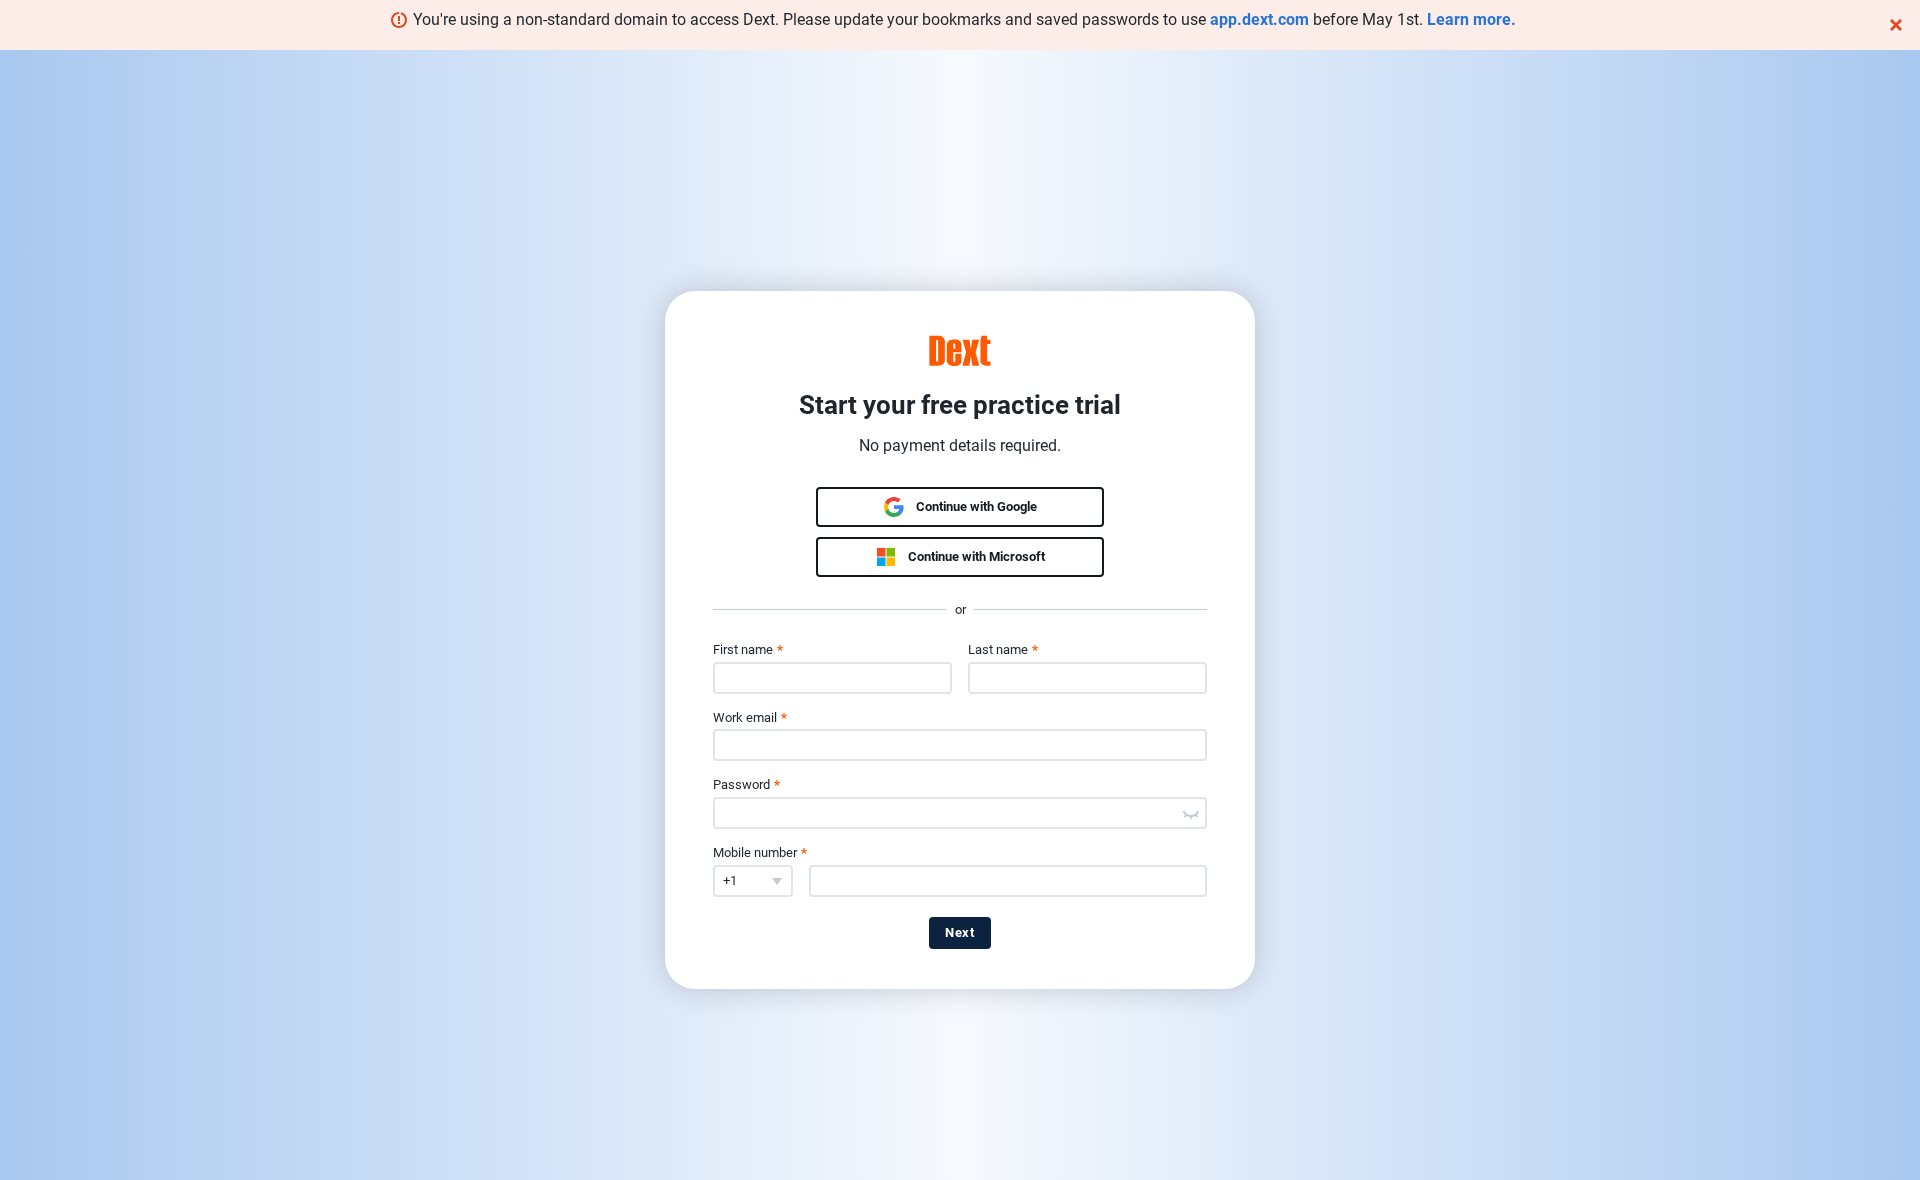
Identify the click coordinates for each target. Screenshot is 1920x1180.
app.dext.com (1259, 19)
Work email (750, 717)
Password (746, 784)
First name (748, 649)
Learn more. (1471, 19)
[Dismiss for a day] (1896, 25)
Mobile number (760, 852)
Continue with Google (976, 506)
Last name (1003, 649)
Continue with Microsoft (976, 556)
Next (960, 932)
